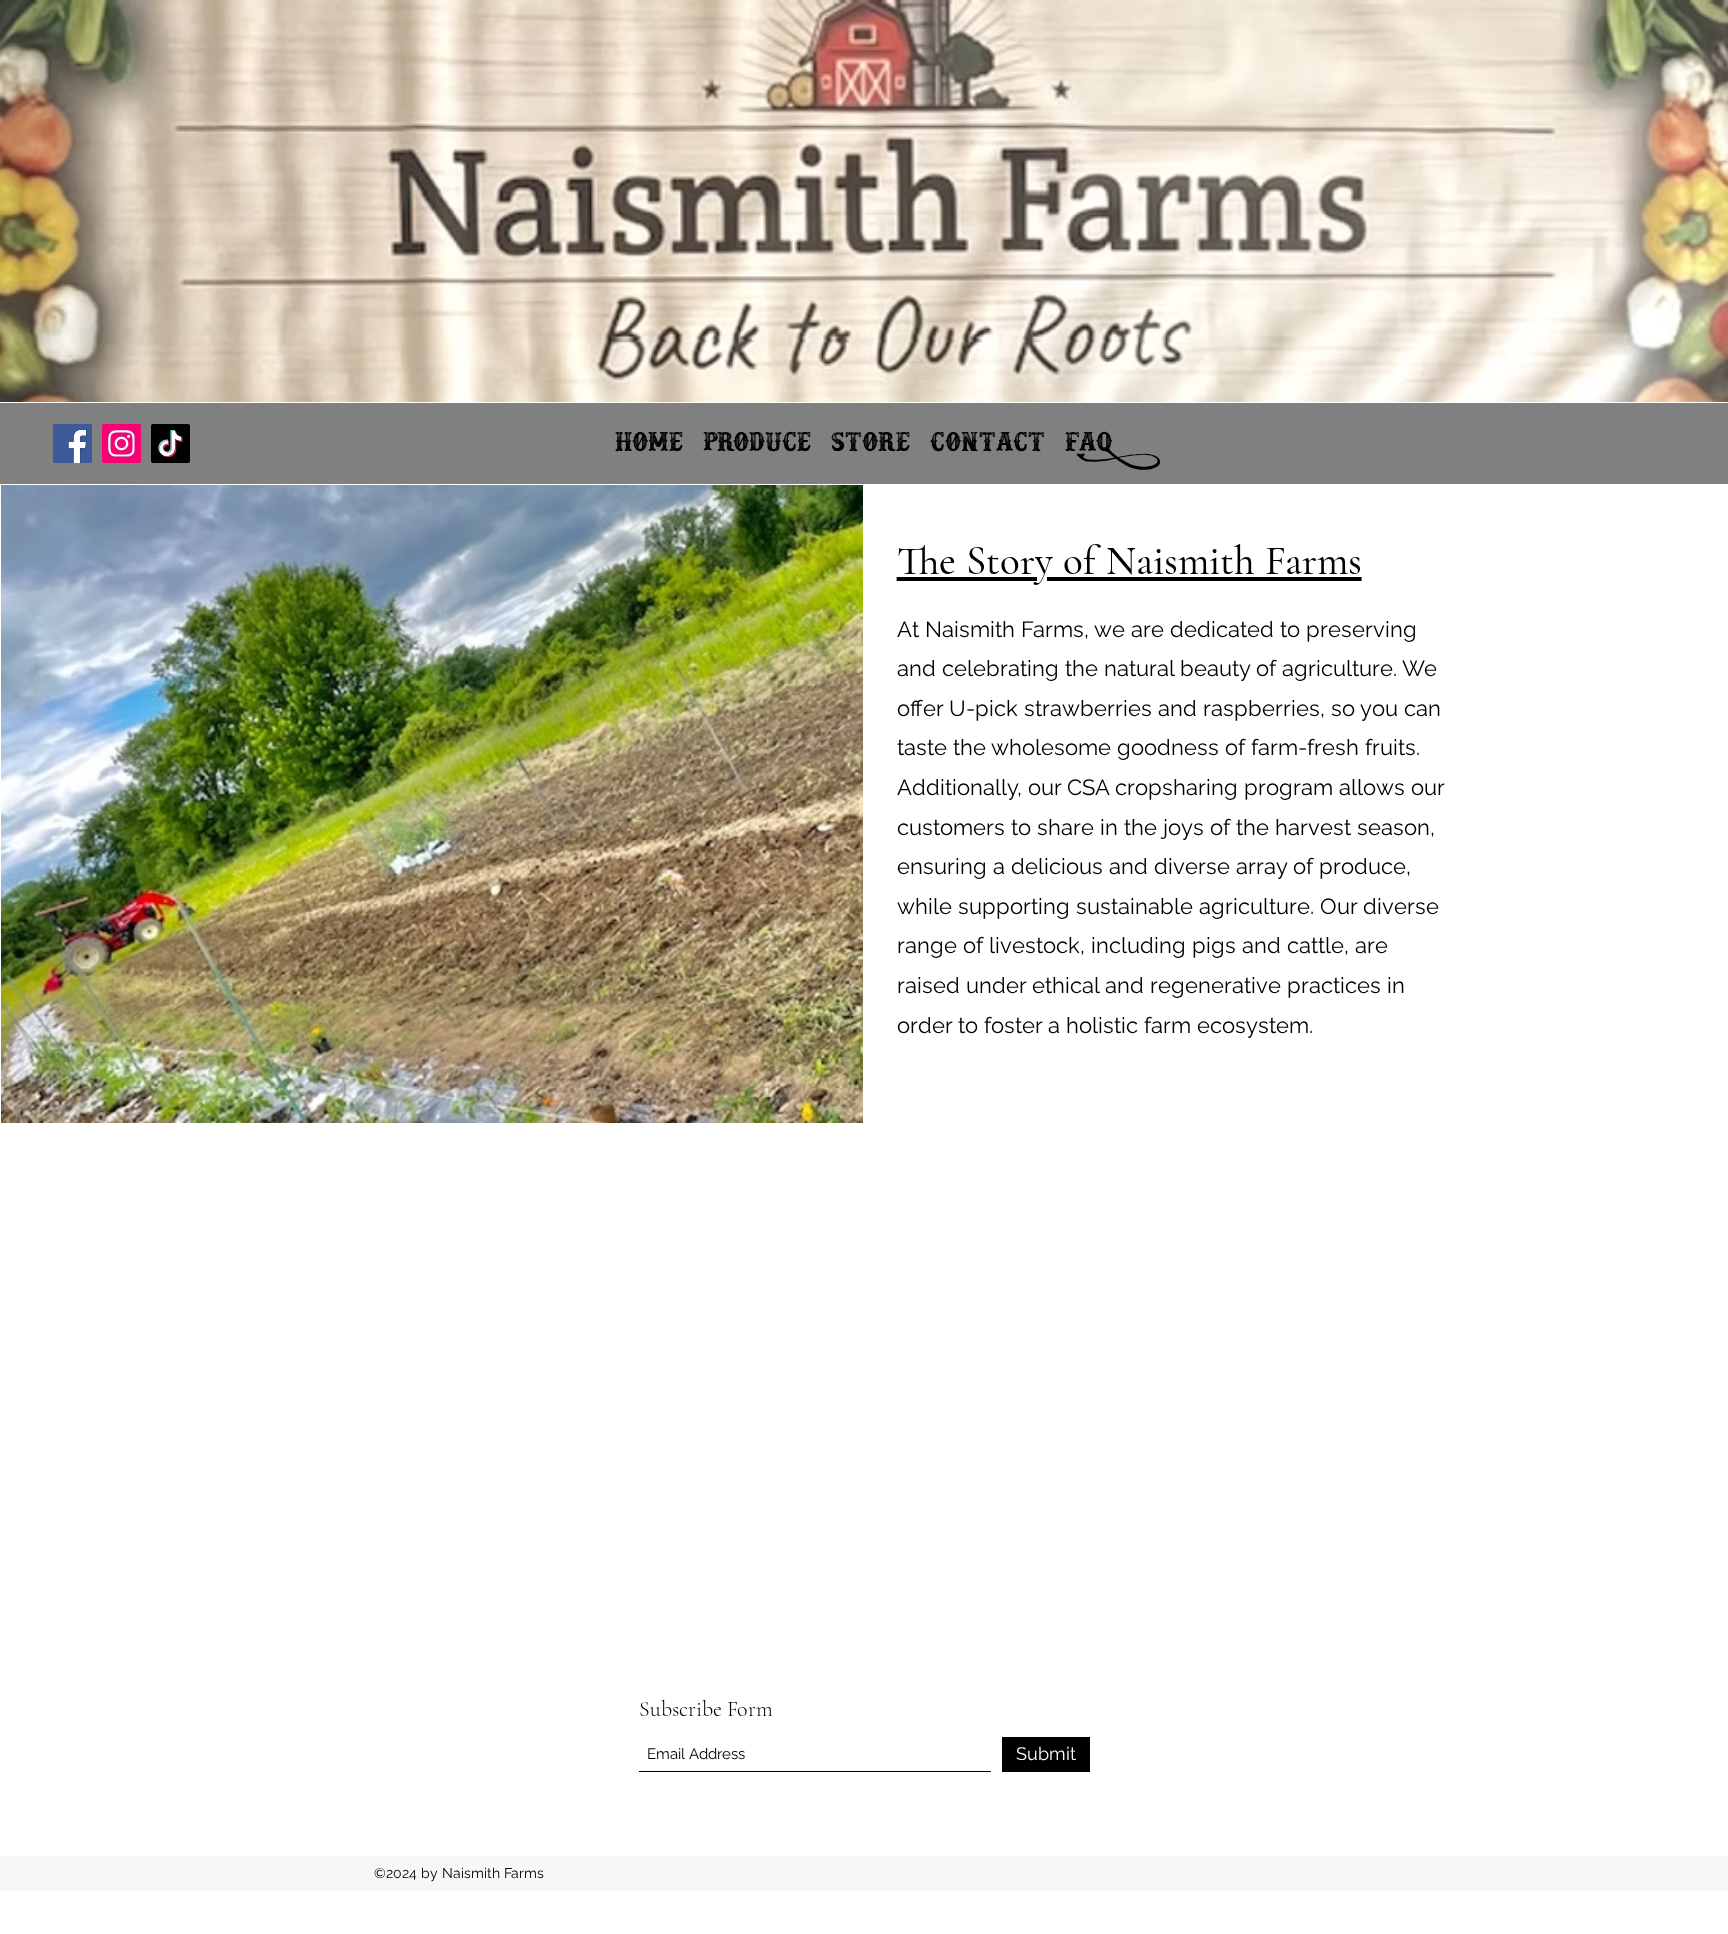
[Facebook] (72, 443)
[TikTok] (170, 443)
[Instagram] (121, 443)
